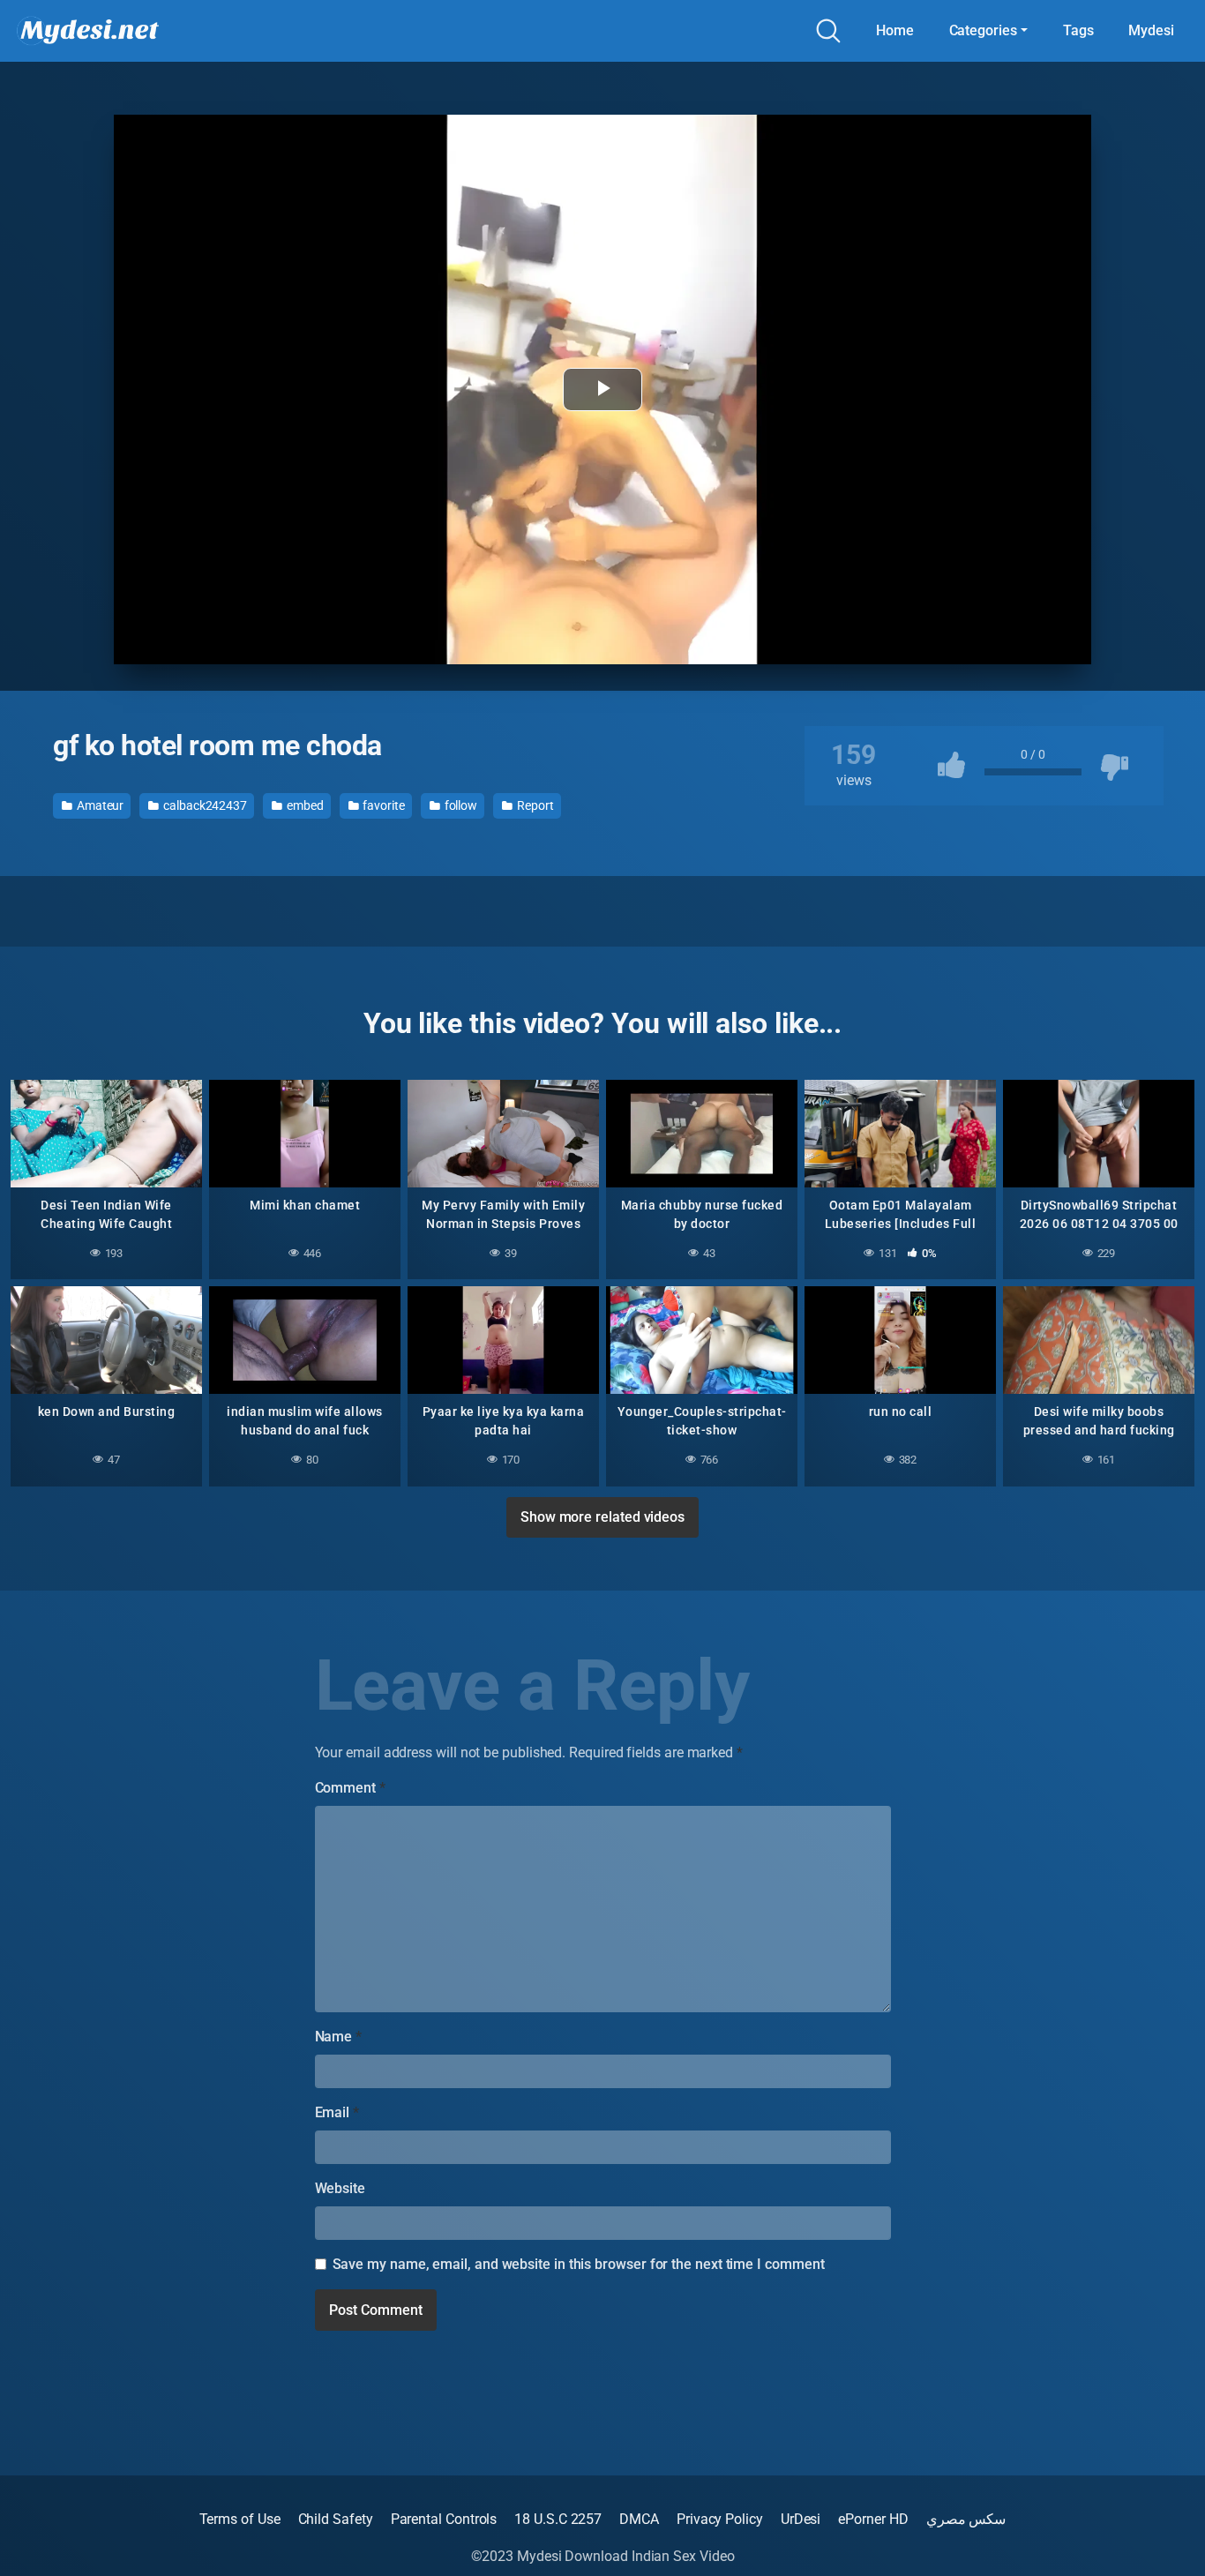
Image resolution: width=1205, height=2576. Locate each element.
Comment (350, 1788)
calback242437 (204, 805)
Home (895, 30)
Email (337, 2112)
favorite (382, 805)
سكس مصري (966, 2519)
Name (339, 2037)
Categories (983, 30)
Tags (1078, 30)
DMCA (639, 2519)
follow (460, 805)
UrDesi (801, 2519)
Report (534, 805)
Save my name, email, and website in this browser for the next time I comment (579, 2264)
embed (304, 805)
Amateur (99, 805)
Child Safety (336, 2519)
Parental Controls (444, 2519)
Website (340, 2188)
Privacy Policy (720, 2519)
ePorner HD (873, 2519)
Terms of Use (240, 2519)
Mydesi (1151, 30)
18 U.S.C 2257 (558, 2519)
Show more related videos (602, 1517)
